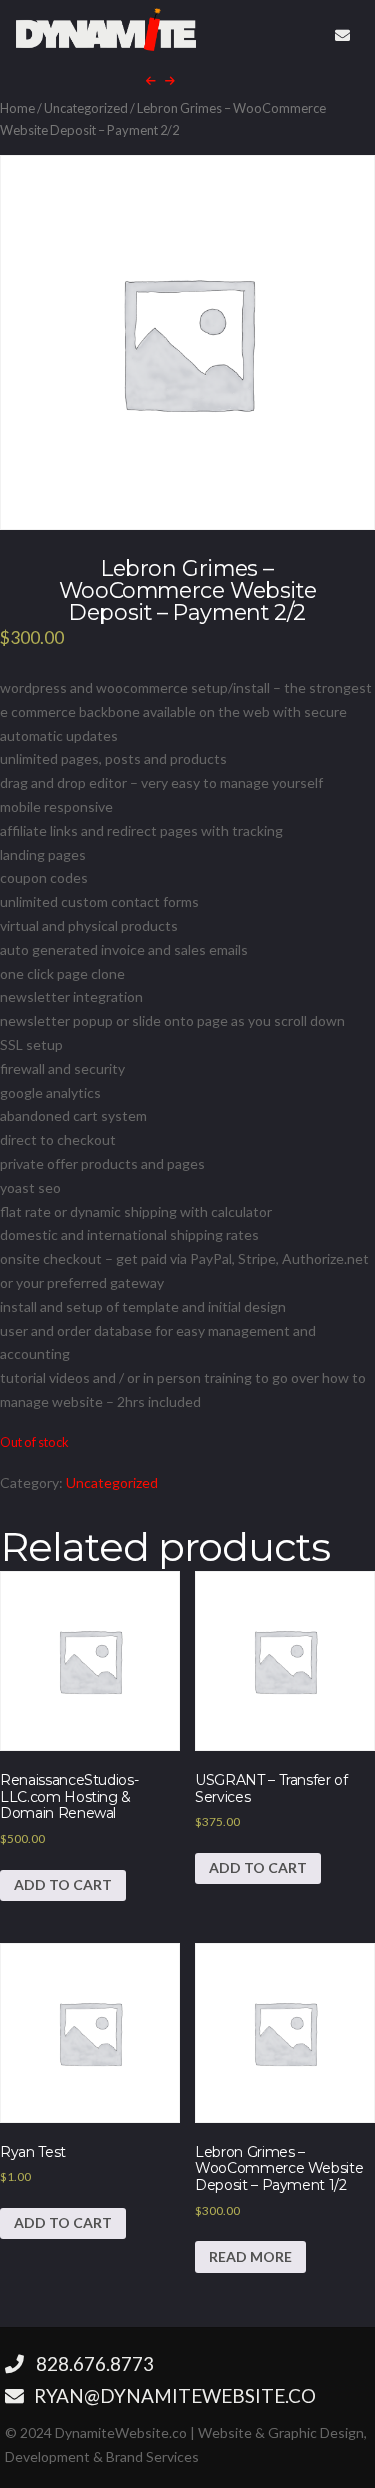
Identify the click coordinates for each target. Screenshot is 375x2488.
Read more (250, 2256)
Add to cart (63, 1884)
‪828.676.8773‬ (95, 2363)
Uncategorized (86, 108)
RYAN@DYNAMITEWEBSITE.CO (173, 2395)
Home (17, 108)
